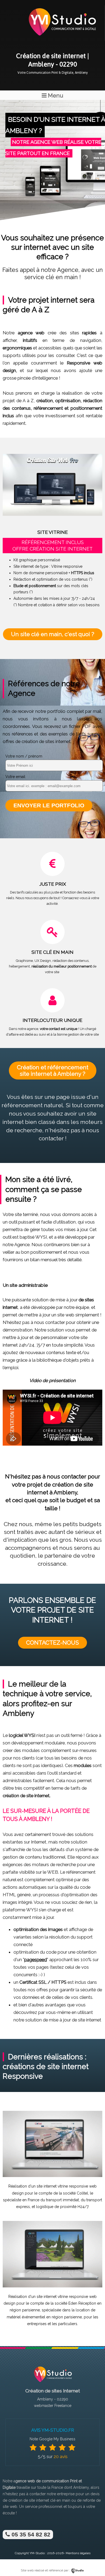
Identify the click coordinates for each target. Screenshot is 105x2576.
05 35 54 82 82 (30, 2534)
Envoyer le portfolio (49, 805)
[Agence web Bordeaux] (52, 2384)
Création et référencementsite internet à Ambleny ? (53, 1070)
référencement (48, 408)
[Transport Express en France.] (52, 2176)
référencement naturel (32, 1105)
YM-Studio (37, 2553)
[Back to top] (94, 2561)
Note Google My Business (52, 2439)
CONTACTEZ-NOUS (52, 1643)
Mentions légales (78, 2553)
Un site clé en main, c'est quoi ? (53, 634)
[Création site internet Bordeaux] (62, 39)
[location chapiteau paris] (52, 2286)
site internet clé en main (50, 2500)
